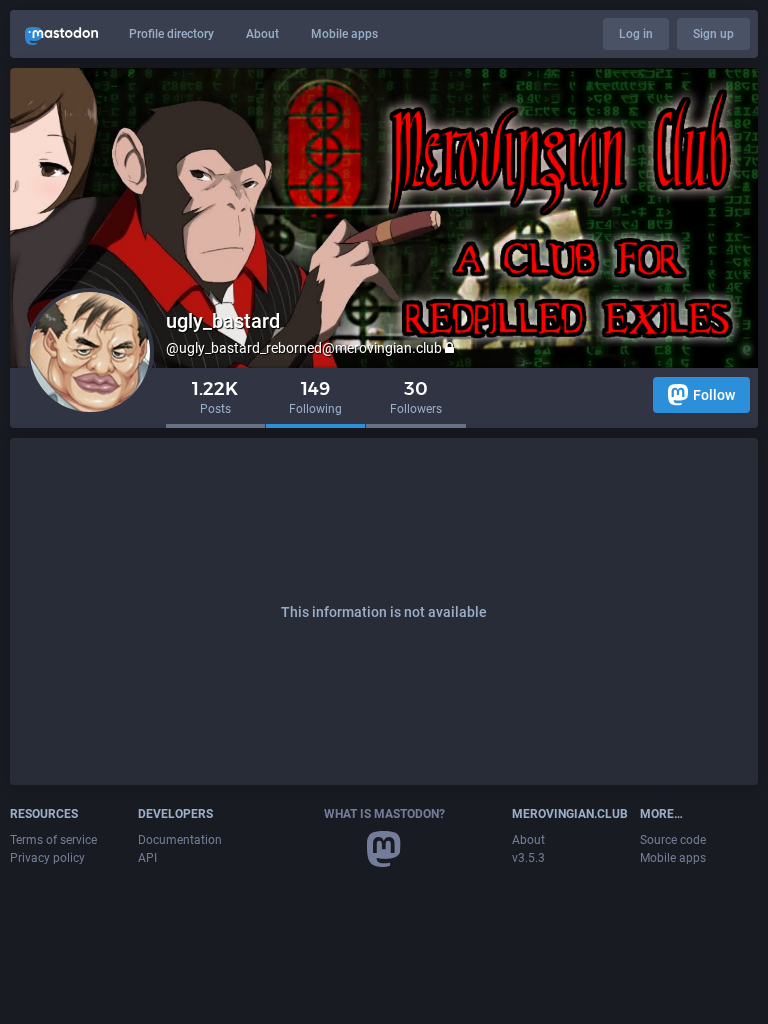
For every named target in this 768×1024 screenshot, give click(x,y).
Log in (636, 34)
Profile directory (171, 34)
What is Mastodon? (384, 814)
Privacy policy (47, 858)
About (262, 34)
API (147, 858)
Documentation (180, 840)
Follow (714, 395)
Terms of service (53, 840)
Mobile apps (344, 34)
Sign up (713, 34)
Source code (673, 840)
